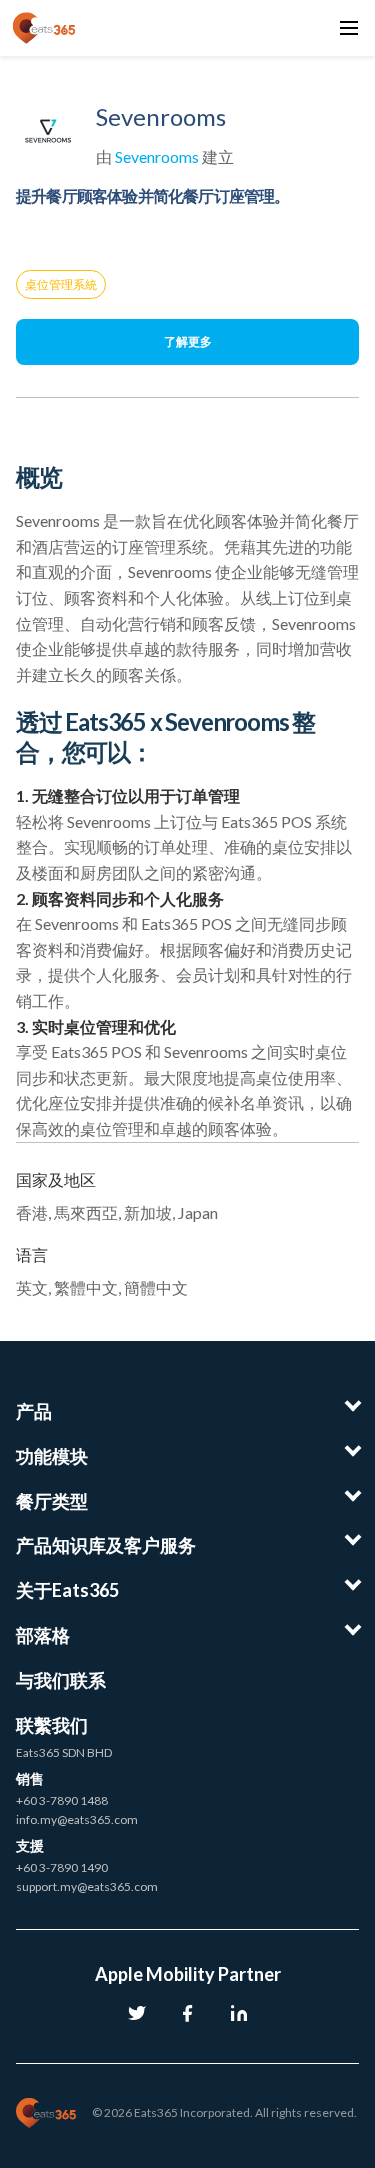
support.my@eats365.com (87, 1886)
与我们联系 (61, 1680)
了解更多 (188, 341)
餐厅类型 (52, 1501)
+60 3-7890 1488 (62, 1800)
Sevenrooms (157, 156)
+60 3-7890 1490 (62, 1867)
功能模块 (52, 1456)
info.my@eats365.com (77, 1819)
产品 (34, 1411)
